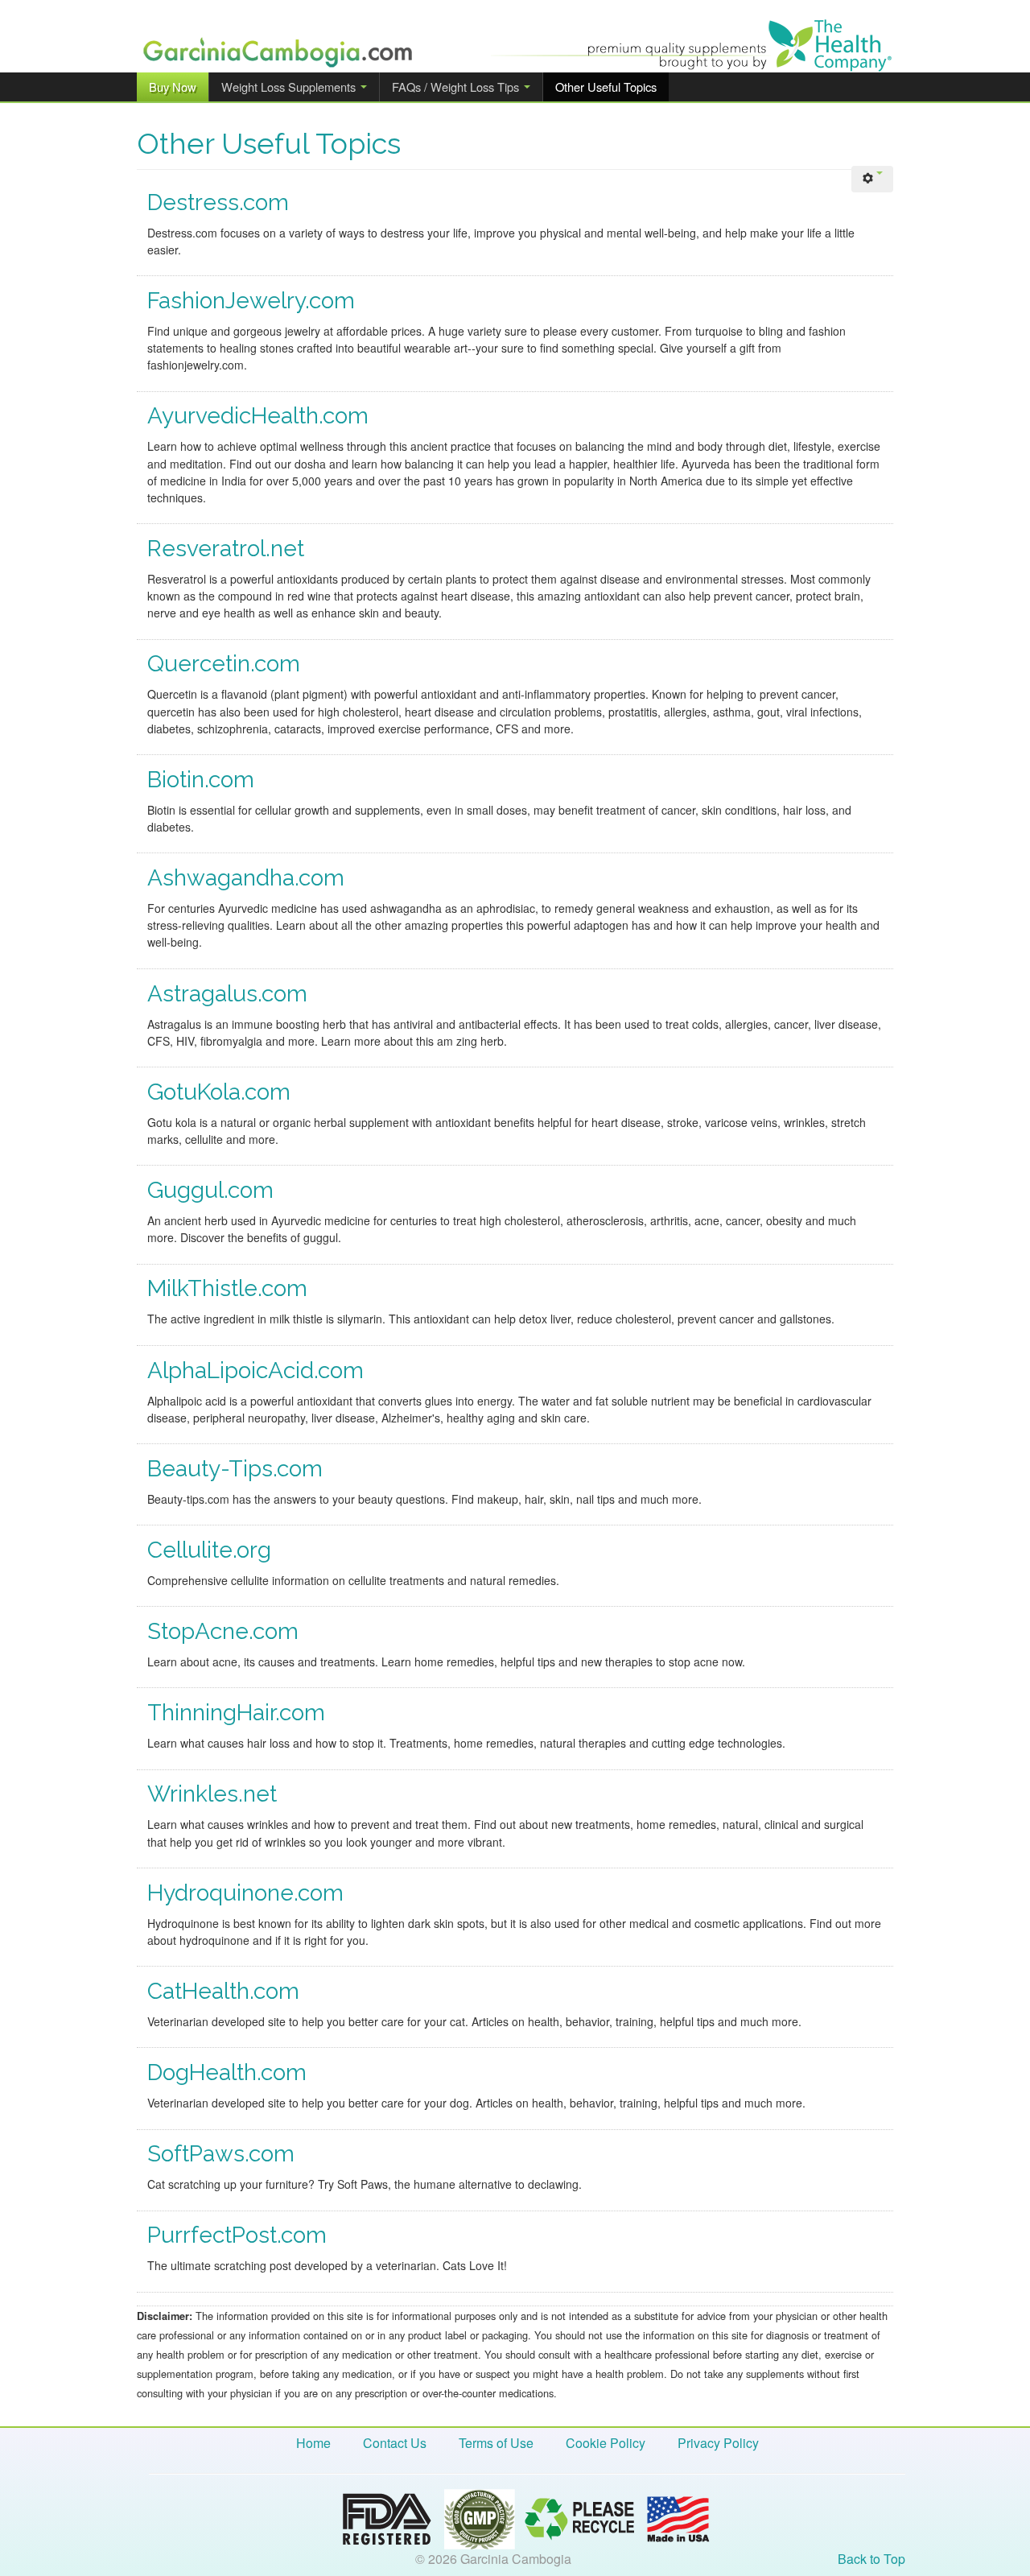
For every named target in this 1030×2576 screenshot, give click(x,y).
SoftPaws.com (221, 2154)
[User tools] (872, 179)
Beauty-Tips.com (235, 1469)
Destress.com (218, 202)
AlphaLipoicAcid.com (255, 1371)
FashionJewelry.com (251, 301)
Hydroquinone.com (245, 1893)
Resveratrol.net (226, 549)
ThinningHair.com (236, 1713)
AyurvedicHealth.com (258, 416)
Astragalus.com (227, 994)
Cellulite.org (209, 1550)
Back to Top (871, 2559)
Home (313, 2443)
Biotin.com (201, 780)
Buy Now (173, 87)
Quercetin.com (224, 664)
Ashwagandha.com (246, 878)
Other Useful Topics (606, 87)
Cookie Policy (606, 2443)
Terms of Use (496, 2443)
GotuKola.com (219, 1092)
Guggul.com (210, 1190)
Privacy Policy (718, 2443)
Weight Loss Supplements (290, 87)
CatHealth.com (223, 1991)
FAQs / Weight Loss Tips (457, 87)
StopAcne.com (223, 1631)
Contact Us (395, 2443)
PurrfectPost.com (237, 2235)
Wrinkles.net (212, 1794)
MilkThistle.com (227, 1288)
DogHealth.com (227, 2072)
